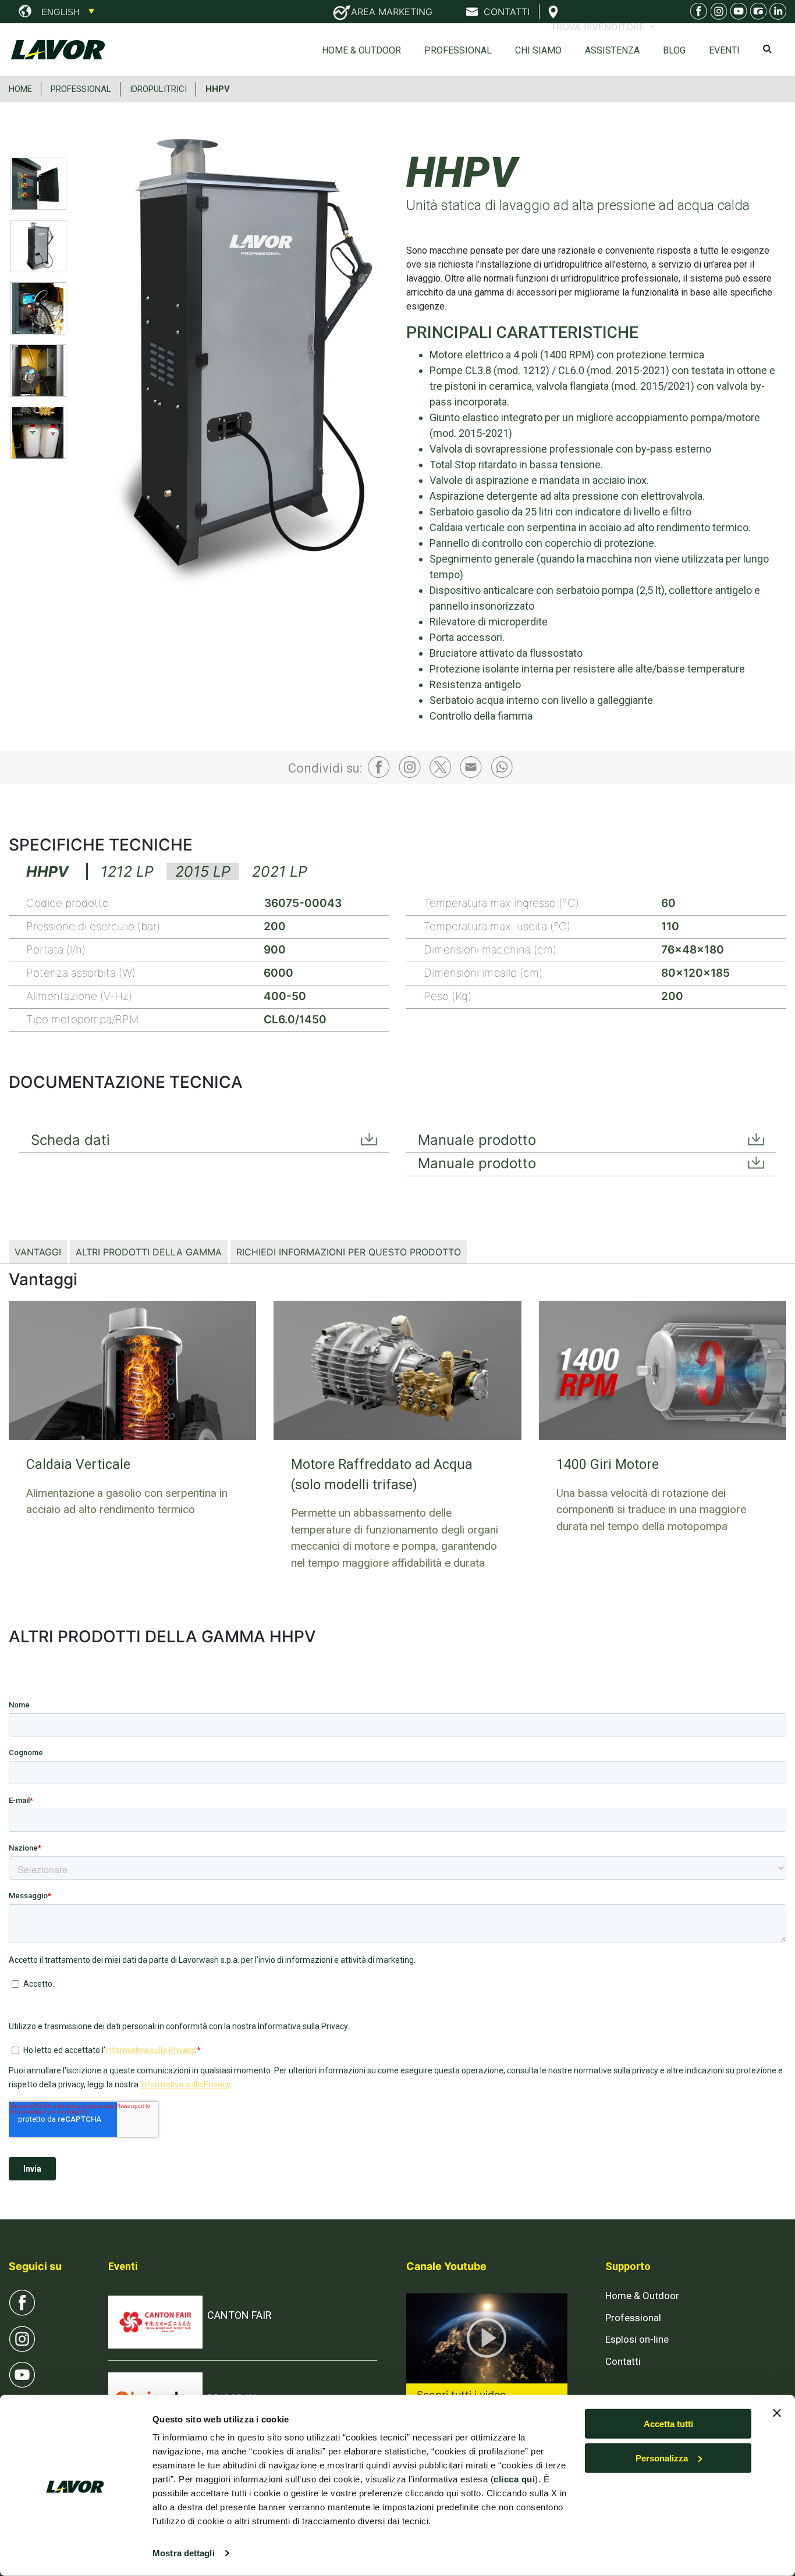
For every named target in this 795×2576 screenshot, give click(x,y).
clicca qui (514, 2479)
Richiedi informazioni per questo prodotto (349, 1252)
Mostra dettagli (184, 2553)
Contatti (623, 2361)
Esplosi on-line (637, 2339)
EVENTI (724, 50)
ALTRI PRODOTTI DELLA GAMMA (149, 1252)
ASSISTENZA (612, 50)
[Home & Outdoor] (737, 13)
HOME (20, 89)
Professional (458, 50)
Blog (674, 50)
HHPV (218, 89)
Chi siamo (538, 50)
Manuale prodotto (477, 1140)
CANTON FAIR (239, 2315)
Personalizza (662, 2458)
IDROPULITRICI (158, 89)
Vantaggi (38, 1252)
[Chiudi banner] (777, 2413)
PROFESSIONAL (81, 89)
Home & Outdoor (361, 50)
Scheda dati (70, 1140)
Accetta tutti (668, 2424)
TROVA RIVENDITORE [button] (599, 27)
